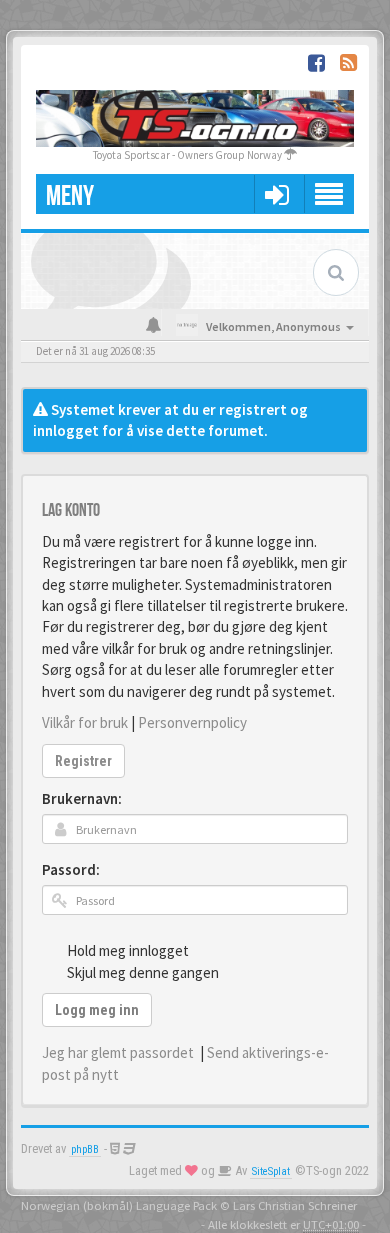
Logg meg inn (97, 1010)
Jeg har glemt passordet (118, 1052)
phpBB (85, 1149)
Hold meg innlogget (128, 950)
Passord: (71, 869)
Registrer (83, 761)
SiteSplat (271, 1171)
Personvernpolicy (192, 722)
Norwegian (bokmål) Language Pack (119, 1205)
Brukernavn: (82, 798)
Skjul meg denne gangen (143, 972)
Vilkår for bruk (85, 722)
